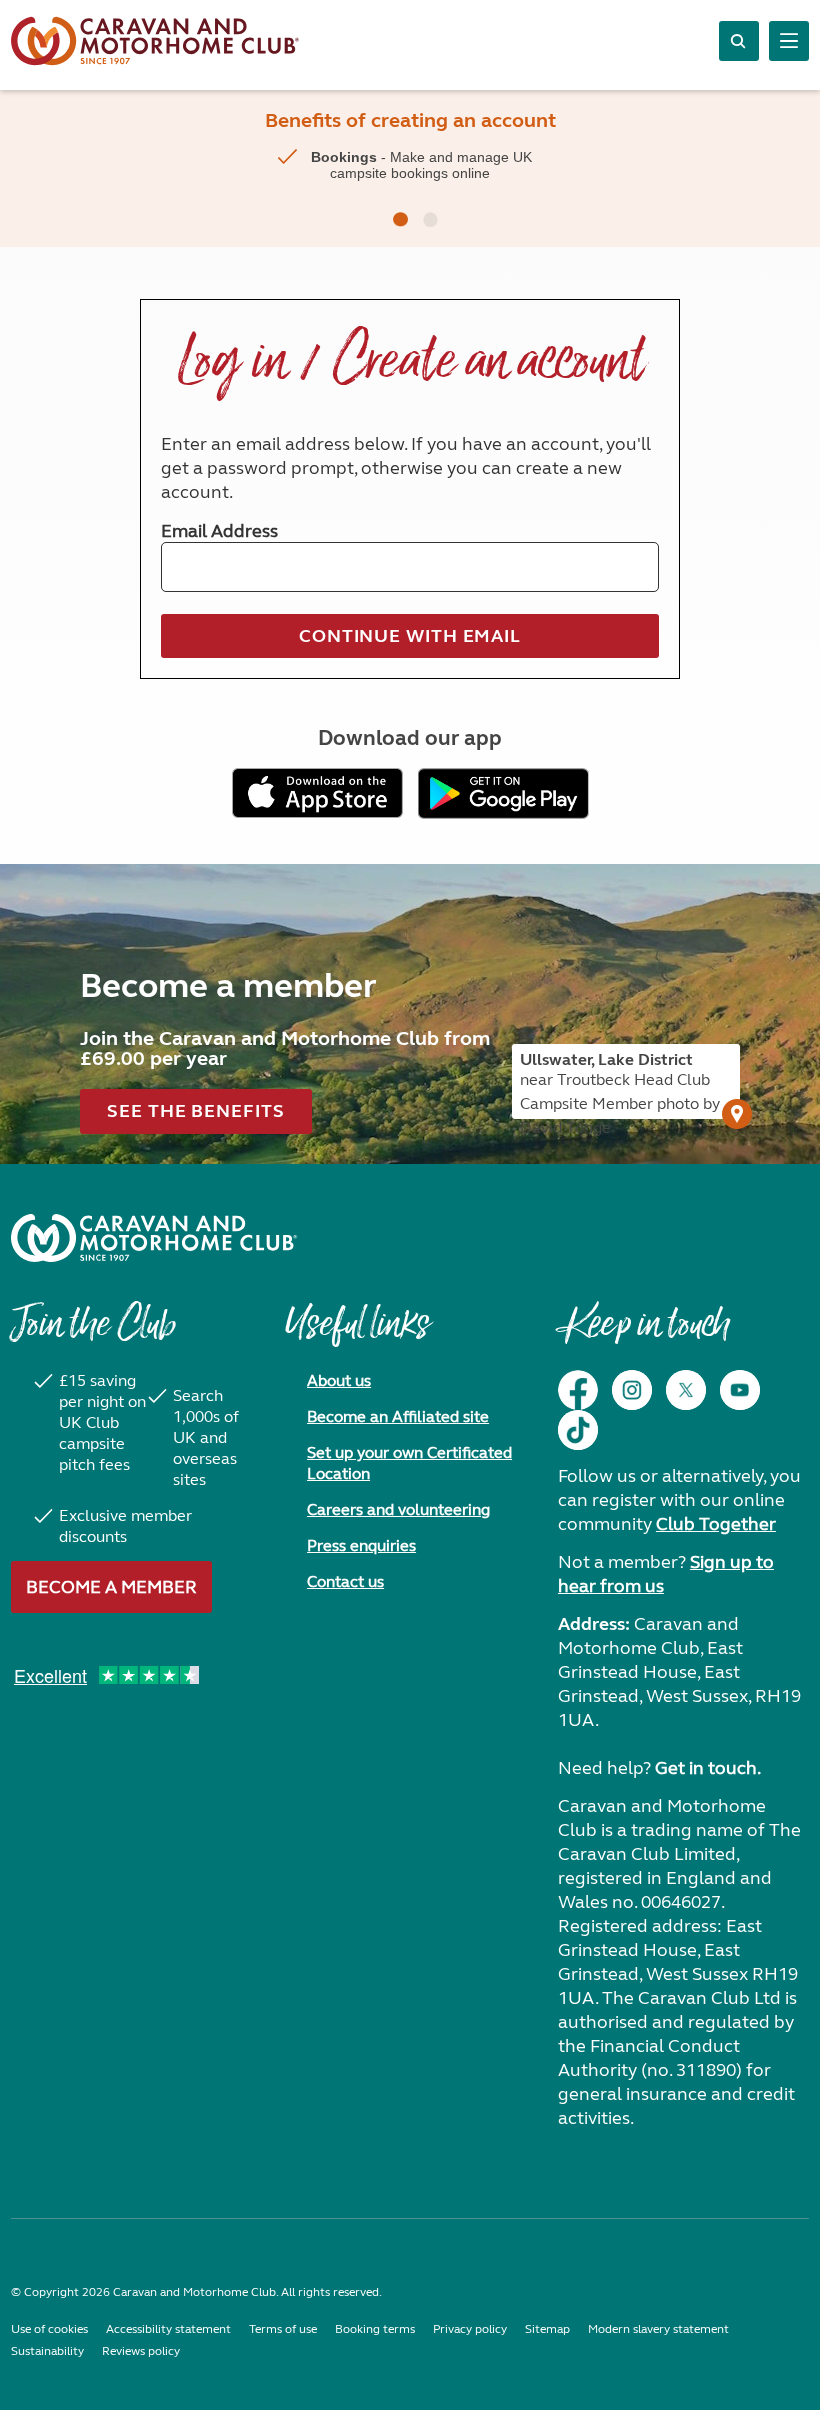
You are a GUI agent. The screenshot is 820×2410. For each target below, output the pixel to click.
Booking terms (375, 2329)
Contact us (345, 1581)
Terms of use (283, 2329)
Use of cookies (49, 2329)
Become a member (111, 1587)
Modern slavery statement (658, 2329)
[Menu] (789, 41)
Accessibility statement (168, 2329)
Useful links (357, 1334)
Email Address (219, 531)
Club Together (716, 1524)
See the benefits (195, 1111)
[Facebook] (578, 1390)
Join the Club (93, 1334)
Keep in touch (643, 1334)
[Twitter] (686, 1390)
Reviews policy (141, 2351)
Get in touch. (708, 1768)
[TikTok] (578, 1430)
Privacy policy (470, 2329)
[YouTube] (740, 1390)
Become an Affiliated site (398, 1416)
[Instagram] (632, 1390)
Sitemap (547, 2329)
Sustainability (47, 2351)
